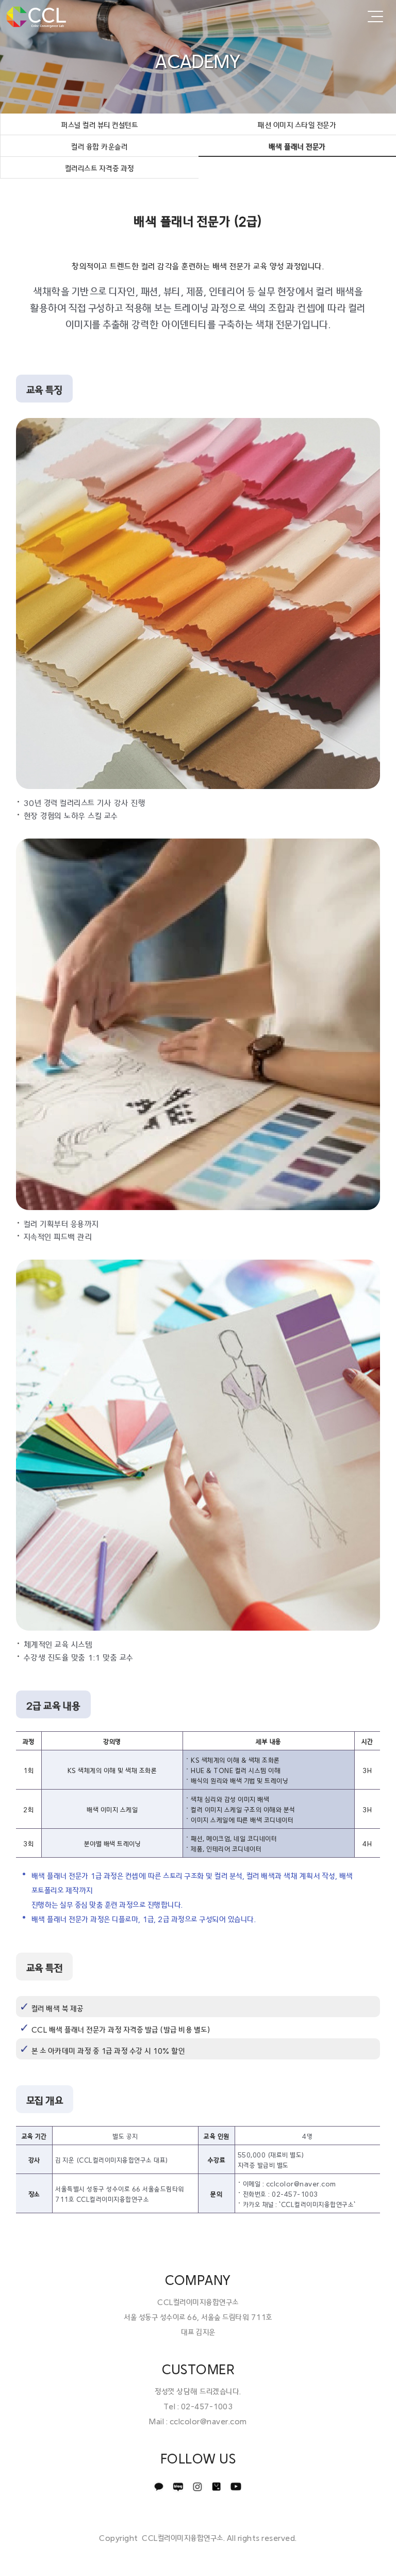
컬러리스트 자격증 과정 (100, 169)
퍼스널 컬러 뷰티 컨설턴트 (99, 125)
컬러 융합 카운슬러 (99, 147)
